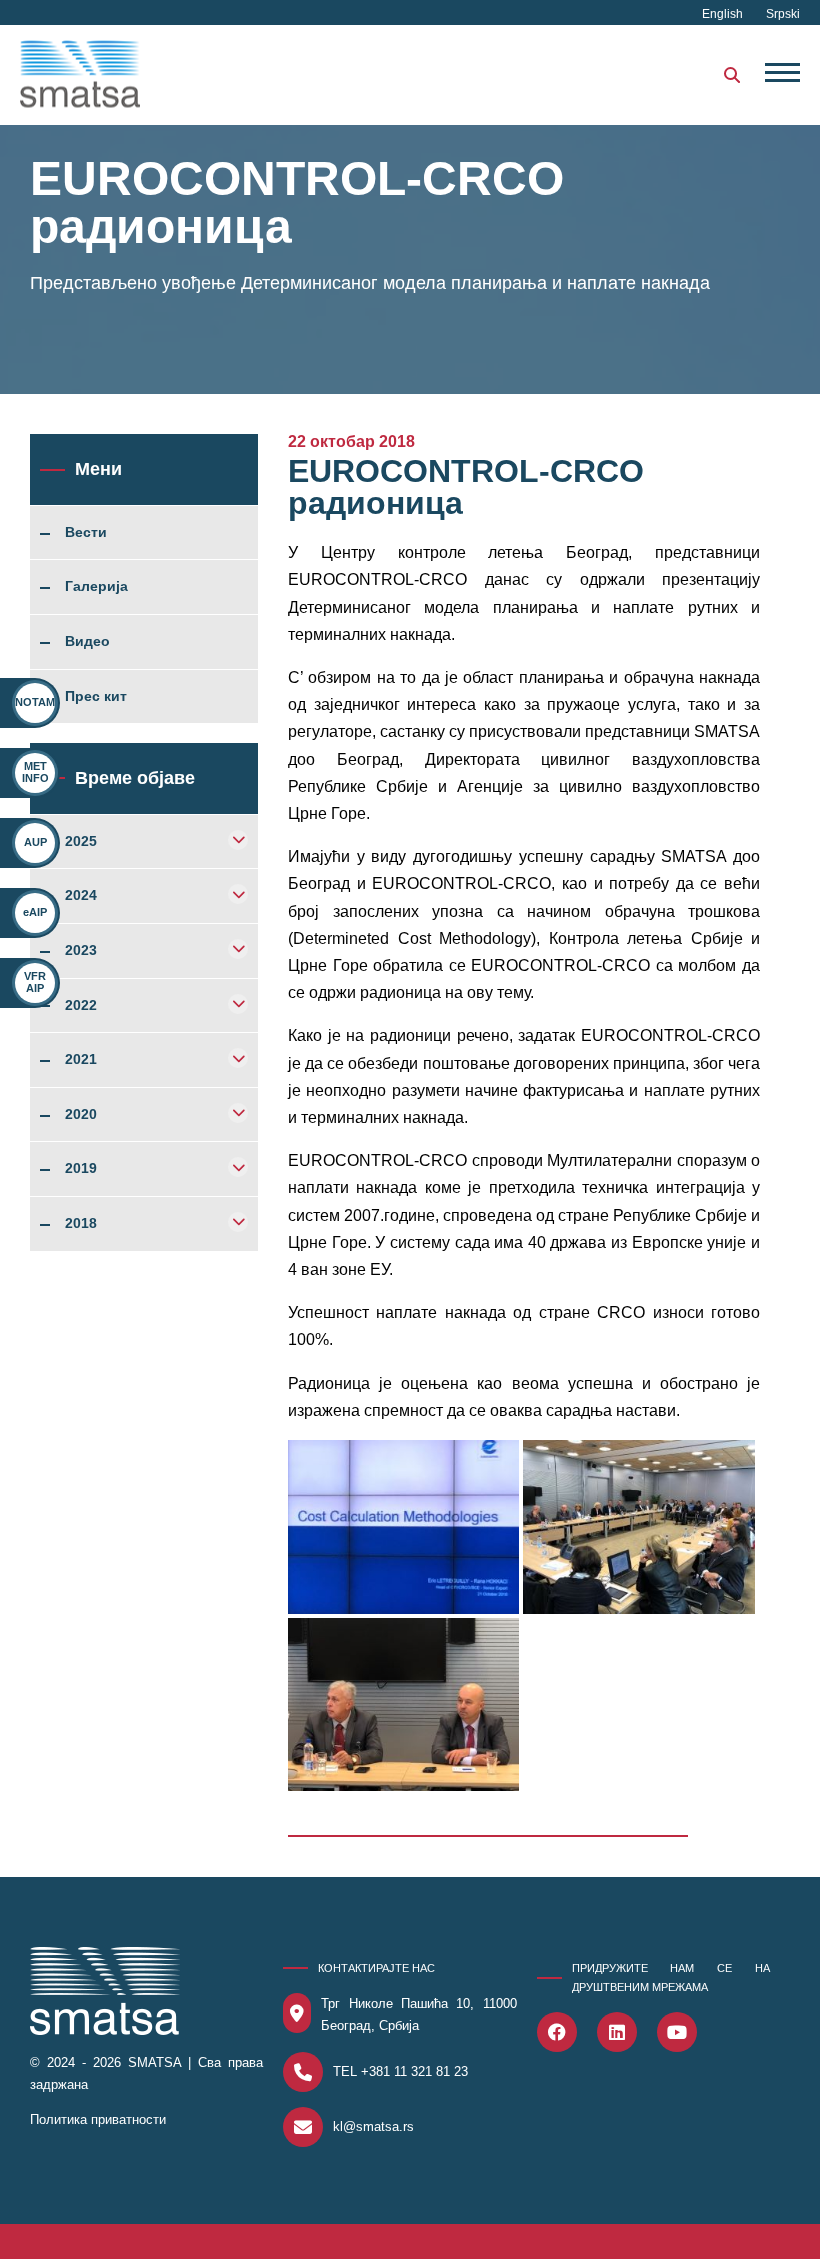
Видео (87, 642)
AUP (35, 842)
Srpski (783, 14)
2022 (81, 1006)
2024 (81, 896)
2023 (81, 951)
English (724, 14)
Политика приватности (98, 2119)
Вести (86, 533)
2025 (81, 842)
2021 (81, 1060)
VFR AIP (35, 981)
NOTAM (35, 702)
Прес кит (96, 697)
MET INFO (35, 771)
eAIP (35, 912)
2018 (81, 1224)
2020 (81, 1115)
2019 (81, 1169)
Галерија (96, 587)
